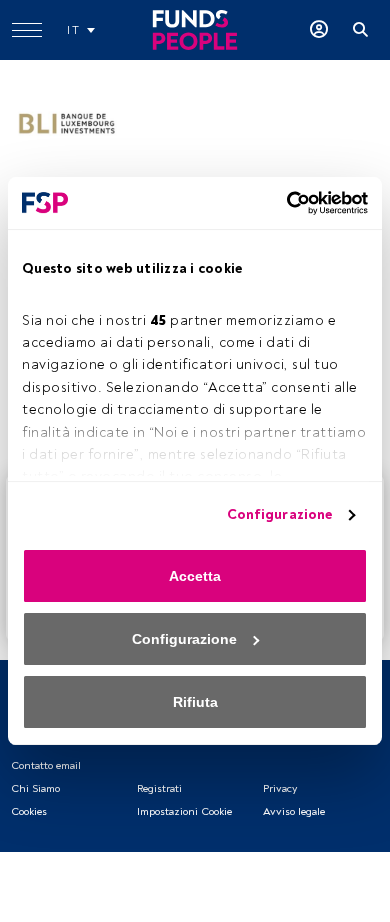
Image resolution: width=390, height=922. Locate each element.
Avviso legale (294, 811)
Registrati (159, 788)
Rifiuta (195, 702)
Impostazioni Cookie (184, 811)
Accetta (195, 576)
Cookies (29, 811)
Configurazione (279, 514)
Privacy (280, 788)
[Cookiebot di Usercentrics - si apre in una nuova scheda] (281, 203)
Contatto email (46, 765)
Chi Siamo (35, 788)
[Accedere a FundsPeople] (319, 30)
